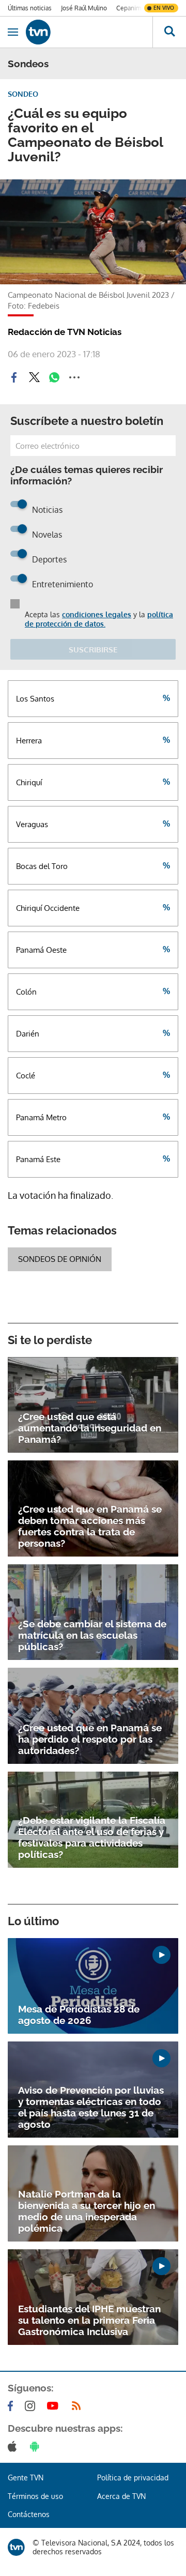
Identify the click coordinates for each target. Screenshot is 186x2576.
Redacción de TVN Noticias (65, 332)
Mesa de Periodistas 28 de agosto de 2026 (79, 2015)
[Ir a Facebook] (12, 2406)
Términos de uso (35, 2496)
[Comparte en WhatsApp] (54, 377)
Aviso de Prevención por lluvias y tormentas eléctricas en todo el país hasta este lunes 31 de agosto (91, 2107)
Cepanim (129, 8)
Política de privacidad (133, 2478)
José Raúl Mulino (84, 8)
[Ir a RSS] (79, 2406)
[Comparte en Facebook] (14, 377)
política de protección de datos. (99, 619)
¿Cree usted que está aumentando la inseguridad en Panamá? (90, 1428)
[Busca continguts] (169, 32)
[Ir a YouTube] (55, 2406)
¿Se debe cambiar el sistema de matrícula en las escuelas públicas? (92, 1635)
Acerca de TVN (121, 2496)
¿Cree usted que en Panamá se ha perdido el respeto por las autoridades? (90, 1739)
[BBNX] (16, 2547)
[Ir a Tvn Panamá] (89, 32)
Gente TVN (26, 2478)
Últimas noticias (30, 8)
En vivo (164, 8)
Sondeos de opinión (60, 1259)
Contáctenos (29, 2514)
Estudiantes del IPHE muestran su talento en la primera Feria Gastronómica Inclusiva (89, 2320)
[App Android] (37, 2446)
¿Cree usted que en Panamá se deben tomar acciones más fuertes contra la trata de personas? (90, 1526)
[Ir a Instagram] (32, 2406)
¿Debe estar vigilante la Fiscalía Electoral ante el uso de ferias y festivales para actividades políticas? (92, 1837)
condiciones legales (97, 614)
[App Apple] (14, 2446)
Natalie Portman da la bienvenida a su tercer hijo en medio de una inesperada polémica (87, 2211)
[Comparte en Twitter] (34, 377)
